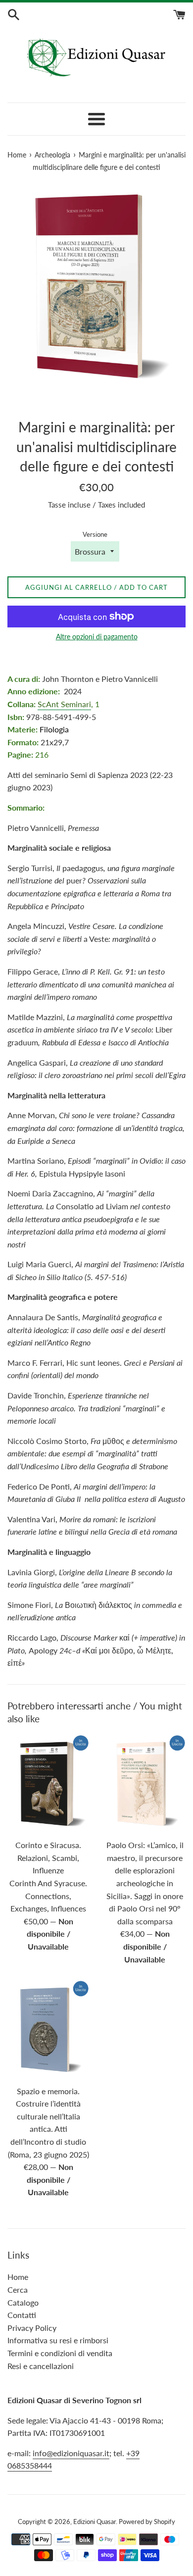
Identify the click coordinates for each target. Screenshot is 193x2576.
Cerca (18, 2290)
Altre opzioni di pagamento (97, 637)
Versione (95, 534)
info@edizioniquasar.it (71, 2453)
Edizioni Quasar (95, 2522)
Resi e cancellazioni (41, 2366)
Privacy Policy (32, 2328)
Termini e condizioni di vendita (60, 2353)
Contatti (22, 2315)
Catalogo (23, 2302)
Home (18, 2277)
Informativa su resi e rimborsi (58, 2340)
